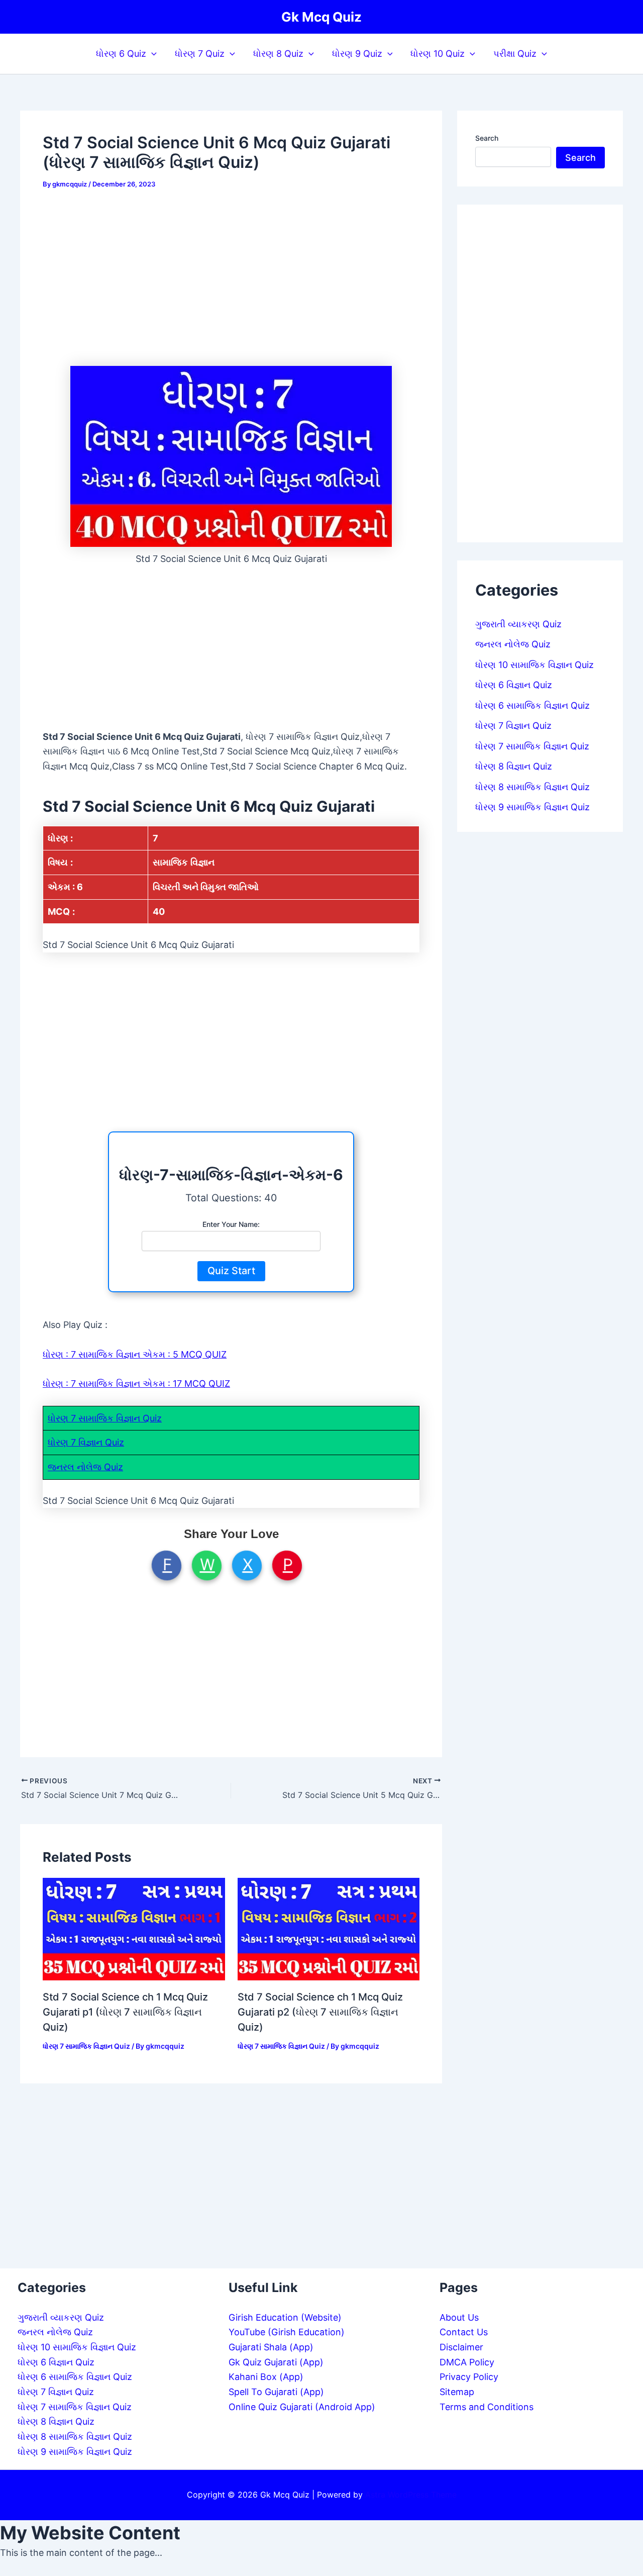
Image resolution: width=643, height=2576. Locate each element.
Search (487, 138)
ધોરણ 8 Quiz (278, 54)
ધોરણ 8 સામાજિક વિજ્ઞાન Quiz (532, 787)
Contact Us (464, 2332)
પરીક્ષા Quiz (515, 54)
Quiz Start (231, 1271)
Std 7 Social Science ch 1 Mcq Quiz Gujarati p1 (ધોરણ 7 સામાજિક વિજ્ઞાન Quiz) (125, 2012)
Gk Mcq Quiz (321, 17)
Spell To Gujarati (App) (276, 2392)
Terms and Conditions (487, 2407)
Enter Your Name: (231, 1224)
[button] (151, 54)
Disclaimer (461, 2347)
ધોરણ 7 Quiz (200, 54)
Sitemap (457, 2392)
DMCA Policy (467, 2362)
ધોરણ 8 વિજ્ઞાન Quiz (514, 766)
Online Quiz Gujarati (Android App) (302, 2407)
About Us (459, 2317)
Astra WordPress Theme (411, 2495)
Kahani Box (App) (266, 2377)
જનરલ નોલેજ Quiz (85, 1467)
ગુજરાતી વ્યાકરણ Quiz (518, 624)
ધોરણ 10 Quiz (438, 54)
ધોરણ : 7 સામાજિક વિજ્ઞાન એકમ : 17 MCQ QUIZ (136, 1384)
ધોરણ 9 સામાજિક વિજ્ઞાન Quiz (532, 807)
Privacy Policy (469, 2377)
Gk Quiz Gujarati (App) (276, 2362)
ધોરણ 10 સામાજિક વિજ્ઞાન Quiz (534, 665)
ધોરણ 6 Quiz (121, 54)
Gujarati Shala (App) (271, 2347)
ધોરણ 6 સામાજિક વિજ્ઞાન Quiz (532, 705)
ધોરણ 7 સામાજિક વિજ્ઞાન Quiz (105, 1418)
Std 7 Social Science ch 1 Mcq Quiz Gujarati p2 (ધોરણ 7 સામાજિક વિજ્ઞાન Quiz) (320, 2012)
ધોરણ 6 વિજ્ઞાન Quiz (514, 685)
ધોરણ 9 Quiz (357, 54)
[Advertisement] (231, 277)
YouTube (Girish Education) (287, 2332)
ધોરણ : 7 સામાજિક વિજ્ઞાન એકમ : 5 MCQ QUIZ (135, 1354)
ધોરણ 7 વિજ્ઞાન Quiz (86, 1442)
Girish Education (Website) (285, 2317)
